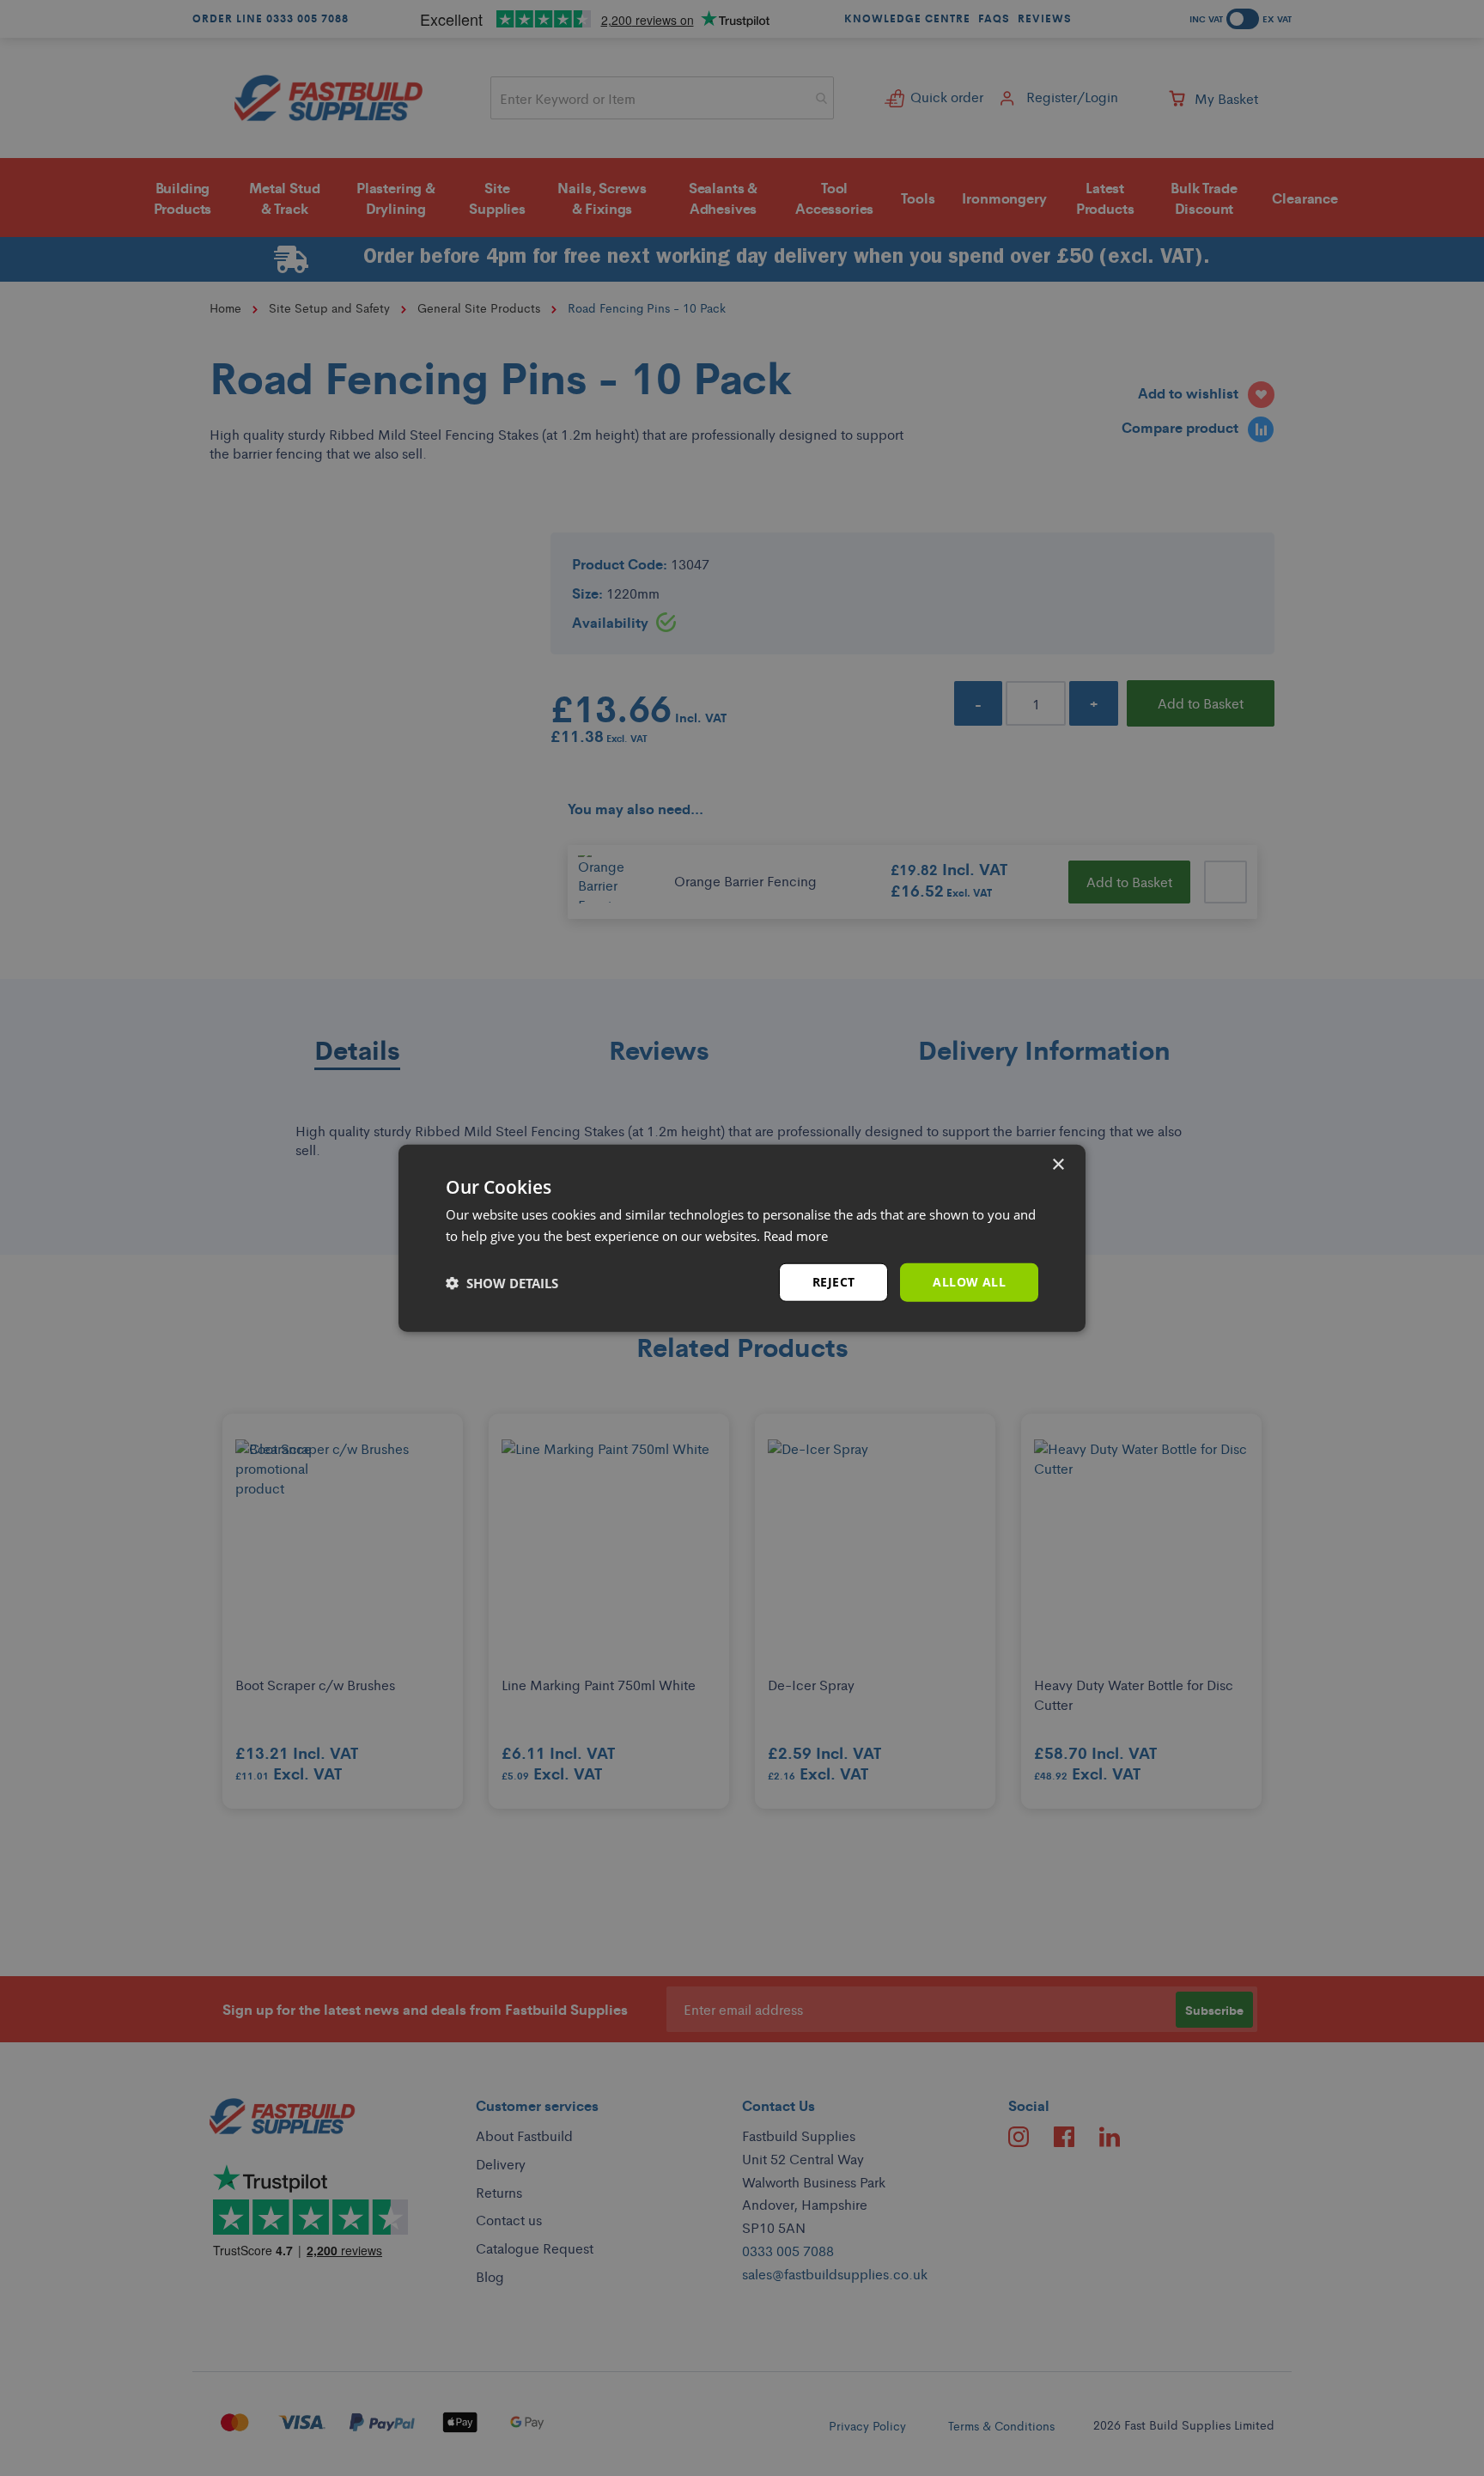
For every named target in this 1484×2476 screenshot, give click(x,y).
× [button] (1058, 1164)
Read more (796, 1235)
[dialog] (742, 1238)
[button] (502, 1282)
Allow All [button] (969, 1282)
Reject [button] (833, 1282)
